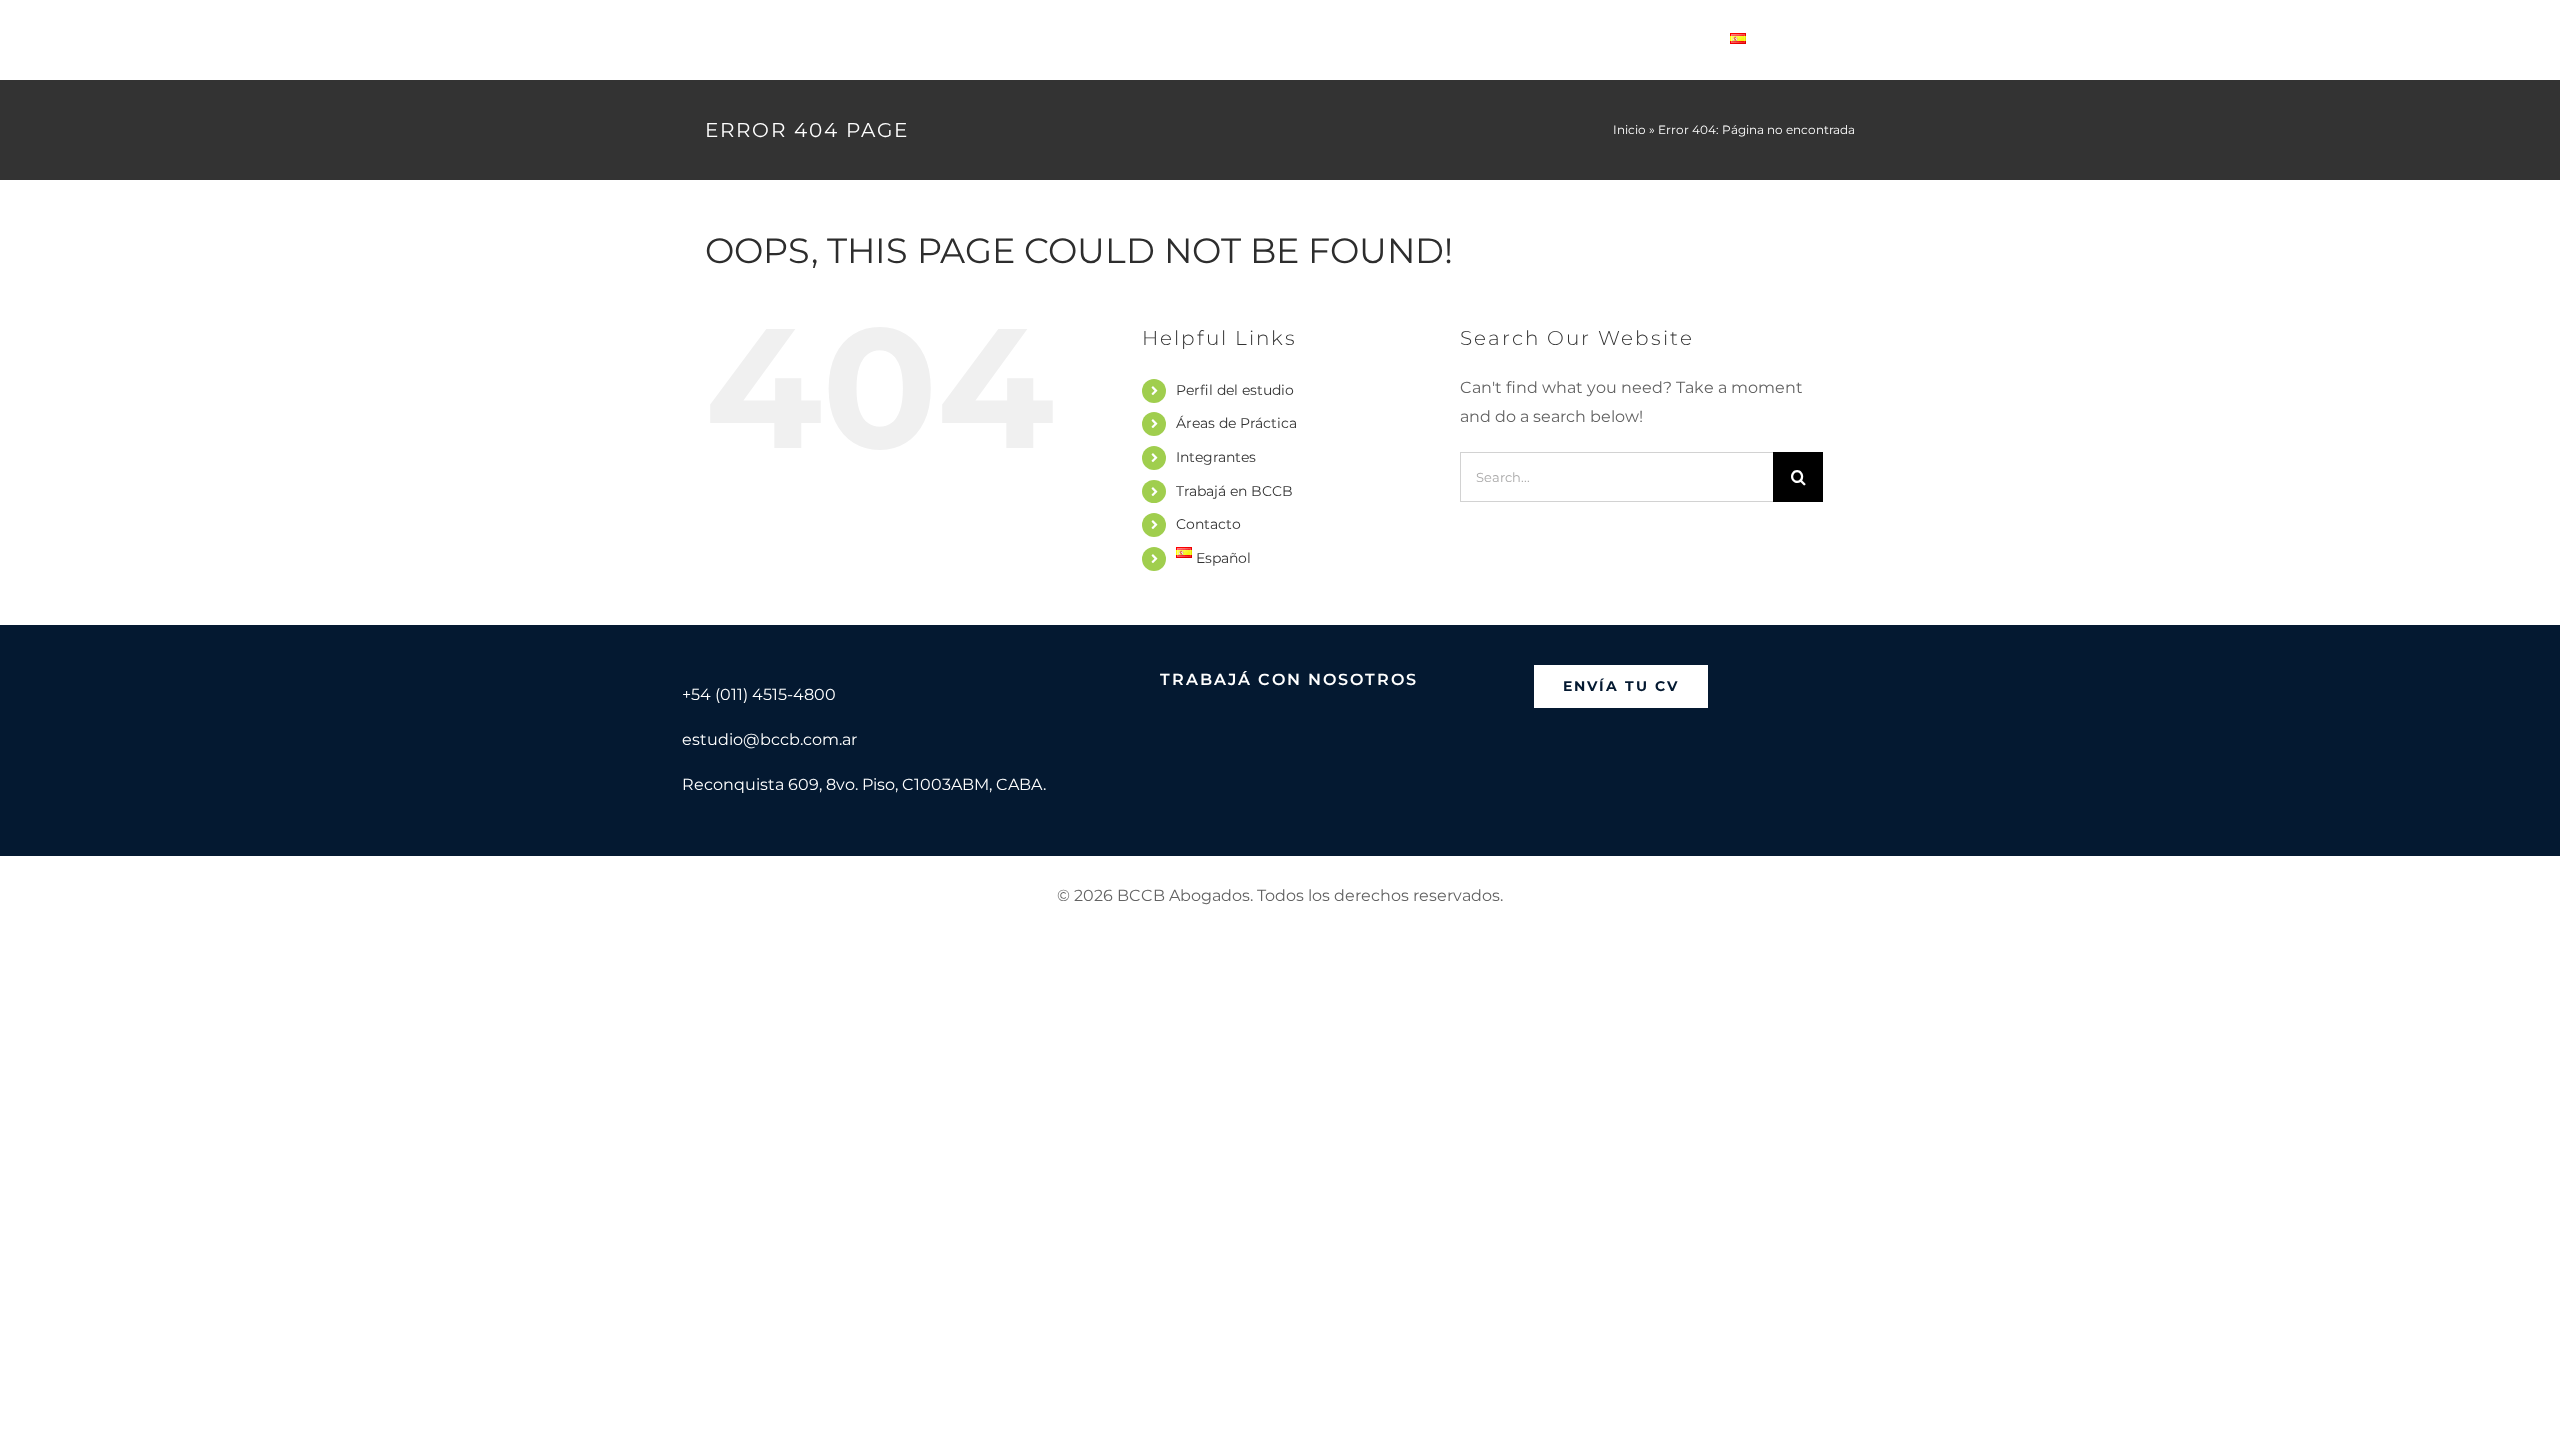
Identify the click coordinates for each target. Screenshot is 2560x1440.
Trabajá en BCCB (1234, 491)
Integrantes (1216, 457)
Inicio (1629, 129)
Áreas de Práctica (1236, 423)
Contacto (1208, 524)
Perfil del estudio (1235, 390)
